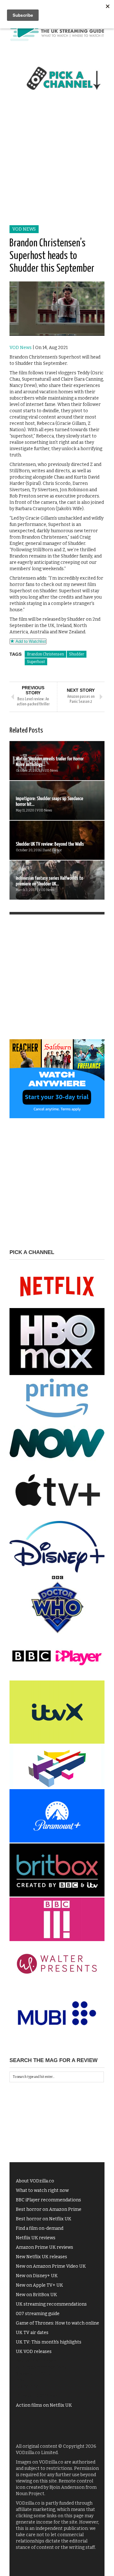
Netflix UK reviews (36, 2238)
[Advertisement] (57, 165)
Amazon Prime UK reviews (44, 2247)
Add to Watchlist (30, 641)
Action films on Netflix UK (44, 2405)
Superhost (36, 662)
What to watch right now (42, 2190)
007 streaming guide (38, 2314)
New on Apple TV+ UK (39, 2285)
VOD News (24, 229)
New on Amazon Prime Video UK (51, 2266)
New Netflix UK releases (41, 2257)
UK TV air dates (32, 2333)
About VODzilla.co (35, 2181)
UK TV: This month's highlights (49, 2342)
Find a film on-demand (40, 2228)
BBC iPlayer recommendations (48, 2200)
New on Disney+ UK (37, 2276)
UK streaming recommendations (51, 2304)
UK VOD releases (34, 2352)
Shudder (77, 654)
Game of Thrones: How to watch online (57, 2323)
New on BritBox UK (36, 2295)
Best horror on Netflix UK (44, 2219)
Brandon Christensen (45, 654)
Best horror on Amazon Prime (49, 2209)
